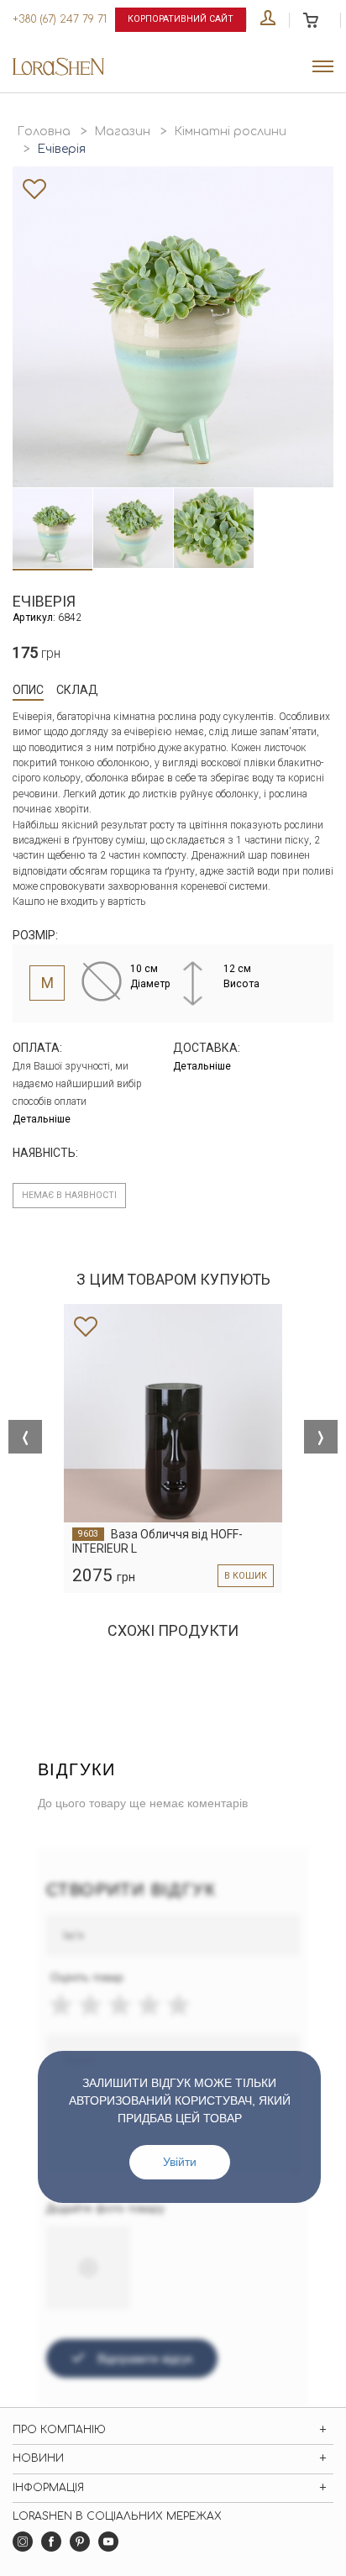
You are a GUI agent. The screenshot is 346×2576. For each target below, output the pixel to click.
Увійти (180, 2162)
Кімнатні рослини (230, 131)
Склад (77, 690)
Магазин (122, 131)
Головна (44, 131)
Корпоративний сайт (181, 19)
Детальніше (42, 1119)
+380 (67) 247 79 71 (60, 19)
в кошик (246, 1576)
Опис (28, 690)
